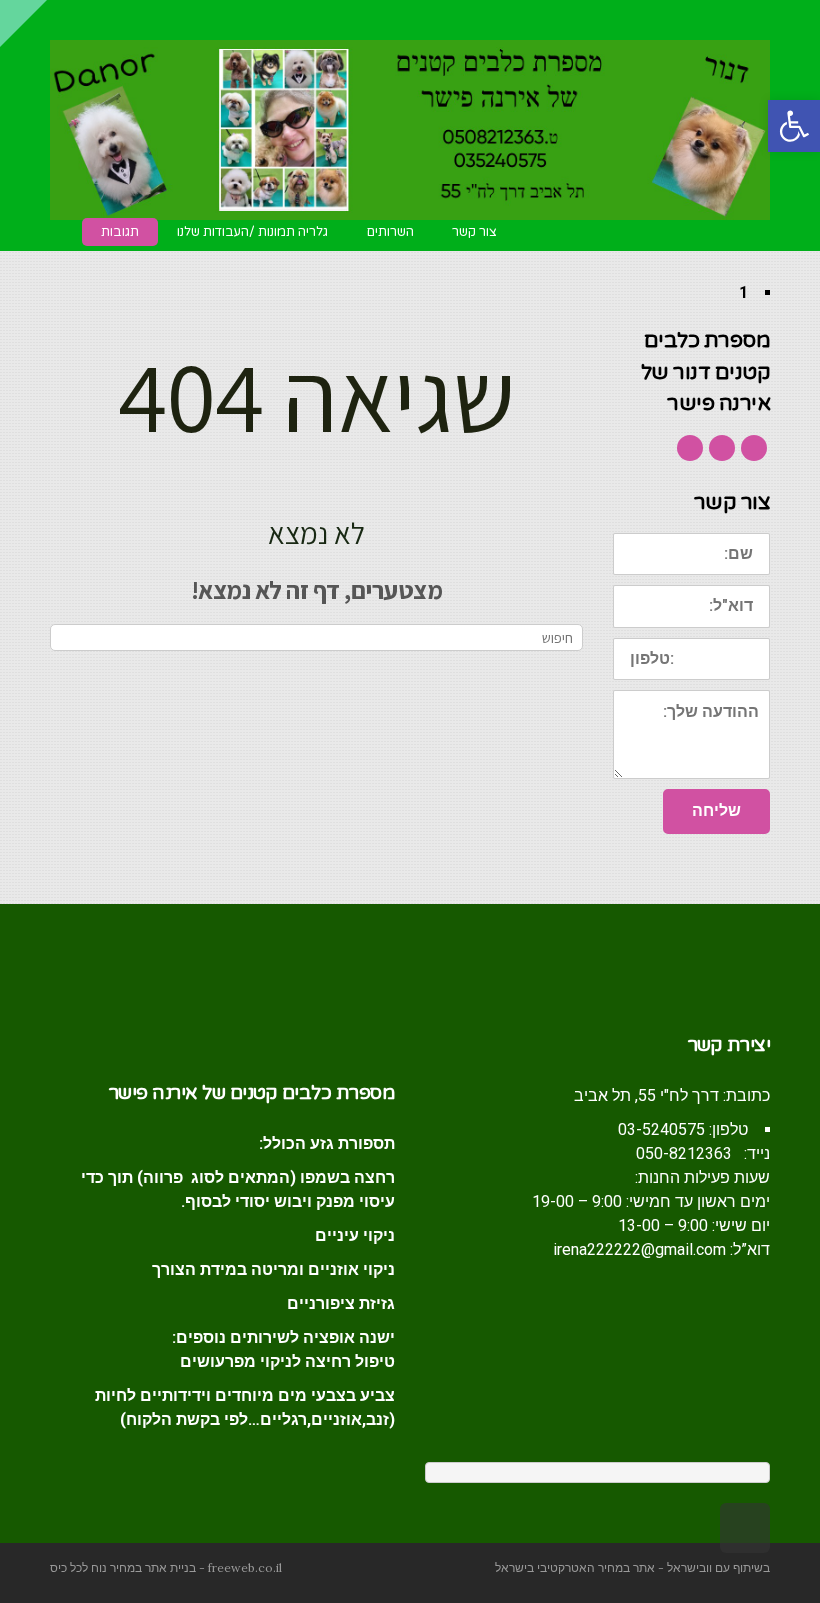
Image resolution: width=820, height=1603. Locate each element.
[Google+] (722, 448)
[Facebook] (754, 448)
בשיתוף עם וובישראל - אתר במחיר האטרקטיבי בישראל (632, 1567)
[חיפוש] (67, 638)
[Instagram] (690, 448)
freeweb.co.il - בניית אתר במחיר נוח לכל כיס (166, 1567)
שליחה (716, 810)
